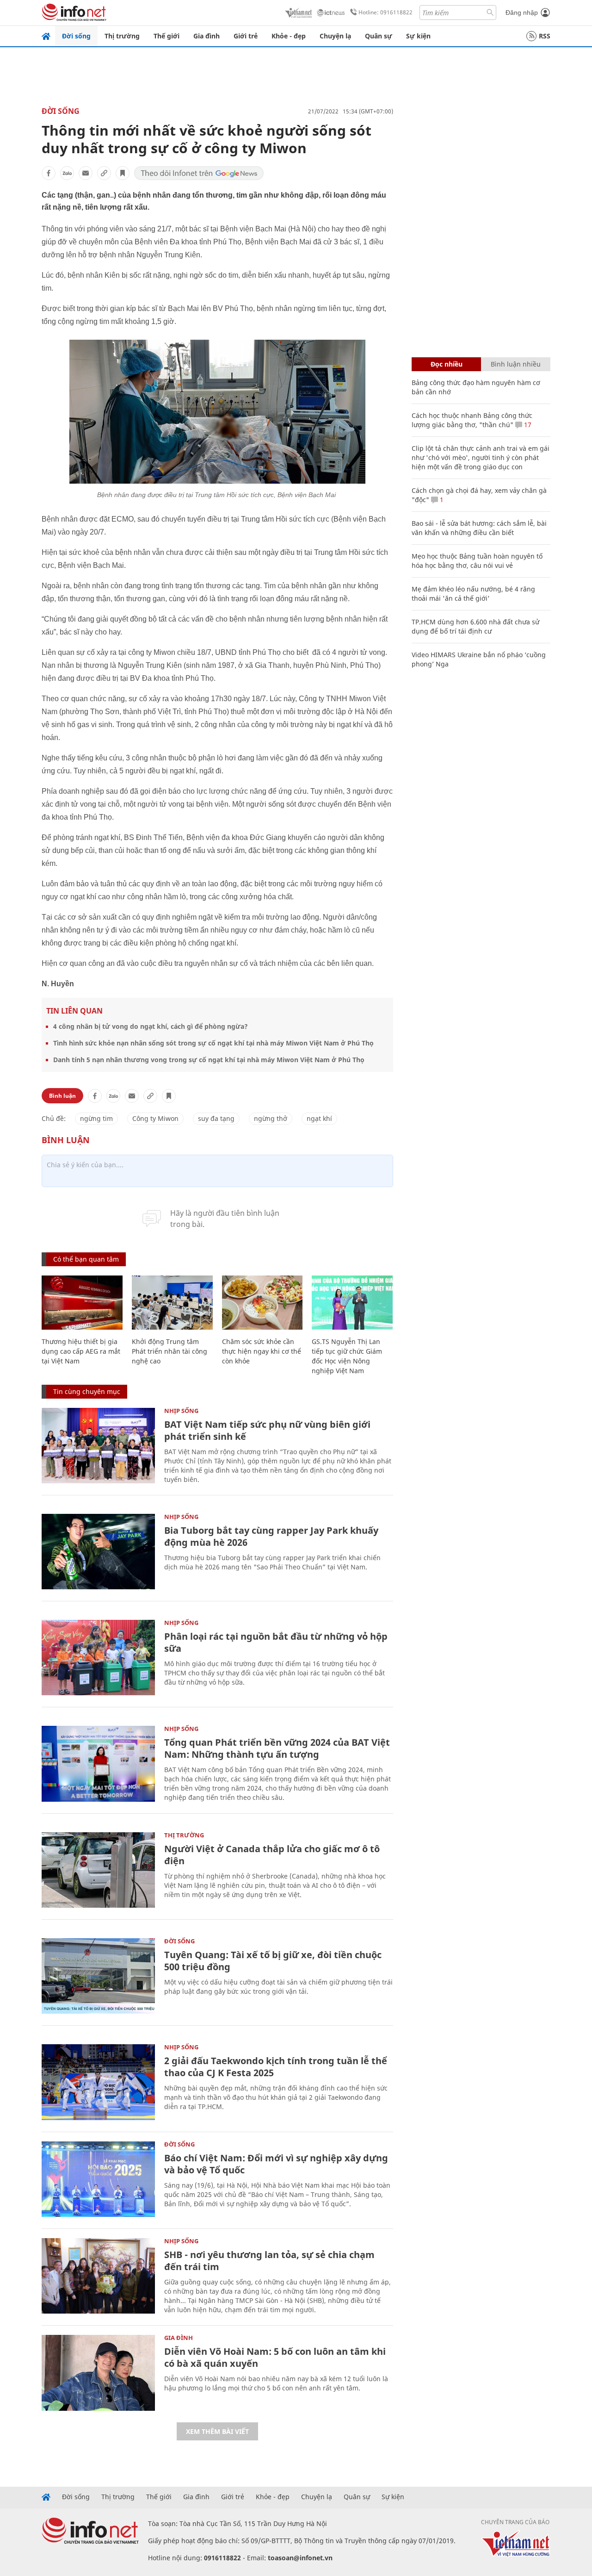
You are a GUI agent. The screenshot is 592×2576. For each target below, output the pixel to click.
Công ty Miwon (155, 1118)
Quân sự (379, 36)
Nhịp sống (181, 1411)
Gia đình (207, 36)
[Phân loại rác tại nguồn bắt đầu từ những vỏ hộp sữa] (98, 1658)
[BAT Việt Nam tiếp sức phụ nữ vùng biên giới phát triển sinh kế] (98, 1446)
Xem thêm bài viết (217, 2431)
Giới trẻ (246, 36)
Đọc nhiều (447, 364)
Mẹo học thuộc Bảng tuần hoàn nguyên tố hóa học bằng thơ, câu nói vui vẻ (477, 561)
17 (527, 425)
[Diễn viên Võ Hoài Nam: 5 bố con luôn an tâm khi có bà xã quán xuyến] (98, 2373)
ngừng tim (96, 1118)
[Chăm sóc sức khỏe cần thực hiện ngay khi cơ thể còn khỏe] (262, 1303)
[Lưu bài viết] (123, 173)
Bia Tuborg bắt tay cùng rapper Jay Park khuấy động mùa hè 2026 (271, 1536)
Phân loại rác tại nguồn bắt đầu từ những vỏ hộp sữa (276, 1642)
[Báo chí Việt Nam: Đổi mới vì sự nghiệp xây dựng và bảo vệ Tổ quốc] (98, 2179)
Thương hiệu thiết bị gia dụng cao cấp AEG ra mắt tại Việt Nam (81, 1351)
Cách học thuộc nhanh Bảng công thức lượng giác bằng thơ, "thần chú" (472, 420)
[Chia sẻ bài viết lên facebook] (49, 173)
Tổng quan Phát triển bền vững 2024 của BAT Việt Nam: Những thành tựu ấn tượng (277, 1748)
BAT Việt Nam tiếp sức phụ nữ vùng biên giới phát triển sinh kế (267, 1430)
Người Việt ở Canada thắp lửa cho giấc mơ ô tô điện (272, 1855)
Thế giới (166, 36)
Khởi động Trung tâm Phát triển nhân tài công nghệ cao (170, 1351)
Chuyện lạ (335, 36)
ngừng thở (271, 1118)
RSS (545, 36)
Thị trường (122, 36)
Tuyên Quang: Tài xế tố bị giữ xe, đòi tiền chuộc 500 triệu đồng (273, 1961)
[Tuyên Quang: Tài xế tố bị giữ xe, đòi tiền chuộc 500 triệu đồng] (98, 1976)
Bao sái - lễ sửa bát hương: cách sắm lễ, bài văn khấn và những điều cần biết (479, 528)
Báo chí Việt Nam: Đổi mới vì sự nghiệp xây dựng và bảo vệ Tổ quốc (276, 2164)
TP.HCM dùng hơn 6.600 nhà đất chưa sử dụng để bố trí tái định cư (475, 626)
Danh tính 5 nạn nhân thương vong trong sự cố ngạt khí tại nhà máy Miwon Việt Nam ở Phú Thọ (209, 1060)
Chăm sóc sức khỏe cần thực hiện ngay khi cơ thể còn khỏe (262, 1351)
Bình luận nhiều (516, 364)
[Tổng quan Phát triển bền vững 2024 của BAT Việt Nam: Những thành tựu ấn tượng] (98, 1764)
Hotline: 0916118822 (385, 12)
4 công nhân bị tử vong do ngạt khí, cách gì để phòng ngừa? (151, 1026)
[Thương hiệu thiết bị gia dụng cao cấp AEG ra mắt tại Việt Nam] (82, 1303)
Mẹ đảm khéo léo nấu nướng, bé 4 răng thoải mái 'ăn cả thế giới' (473, 594)
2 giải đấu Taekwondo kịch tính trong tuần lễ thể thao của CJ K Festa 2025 (276, 2067)
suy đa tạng (216, 1118)
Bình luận (62, 1096)
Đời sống (76, 36)
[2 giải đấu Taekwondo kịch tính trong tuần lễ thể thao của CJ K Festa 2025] (98, 2082)
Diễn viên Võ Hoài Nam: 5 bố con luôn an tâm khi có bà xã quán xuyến (275, 2357)
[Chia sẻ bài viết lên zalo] (67, 173)
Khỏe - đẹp (289, 36)
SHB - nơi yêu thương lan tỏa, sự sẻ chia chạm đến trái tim (269, 2261)
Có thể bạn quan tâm (86, 1259)
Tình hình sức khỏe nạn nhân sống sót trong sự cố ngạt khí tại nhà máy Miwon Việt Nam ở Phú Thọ (213, 1043)
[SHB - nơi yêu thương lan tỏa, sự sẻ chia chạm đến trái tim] (98, 2276)
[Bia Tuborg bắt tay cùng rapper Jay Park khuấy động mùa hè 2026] (98, 1552)
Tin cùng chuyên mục (87, 1391)
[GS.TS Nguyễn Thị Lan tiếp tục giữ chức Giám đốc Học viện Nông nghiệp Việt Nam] (352, 1303)
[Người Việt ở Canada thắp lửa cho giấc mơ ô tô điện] (98, 1870)
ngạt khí (319, 1118)
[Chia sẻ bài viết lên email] (86, 173)
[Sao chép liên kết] (104, 173)
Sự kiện (418, 36)
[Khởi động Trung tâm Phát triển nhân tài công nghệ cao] (172, 1303)
